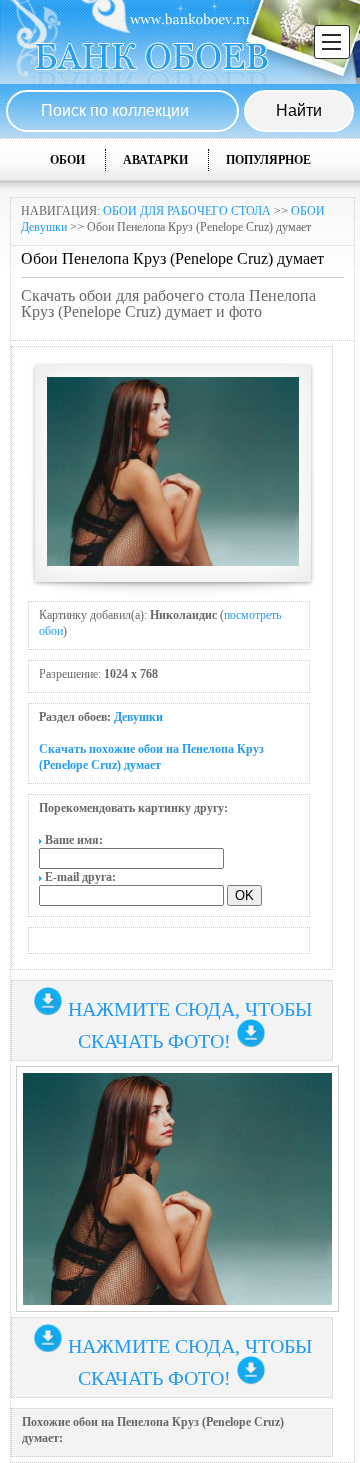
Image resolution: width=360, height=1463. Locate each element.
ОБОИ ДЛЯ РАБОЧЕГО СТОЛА (187, 211)
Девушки (138, 717)
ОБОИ (67, 160)
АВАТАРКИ (155, 160)
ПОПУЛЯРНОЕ (268, 160)
